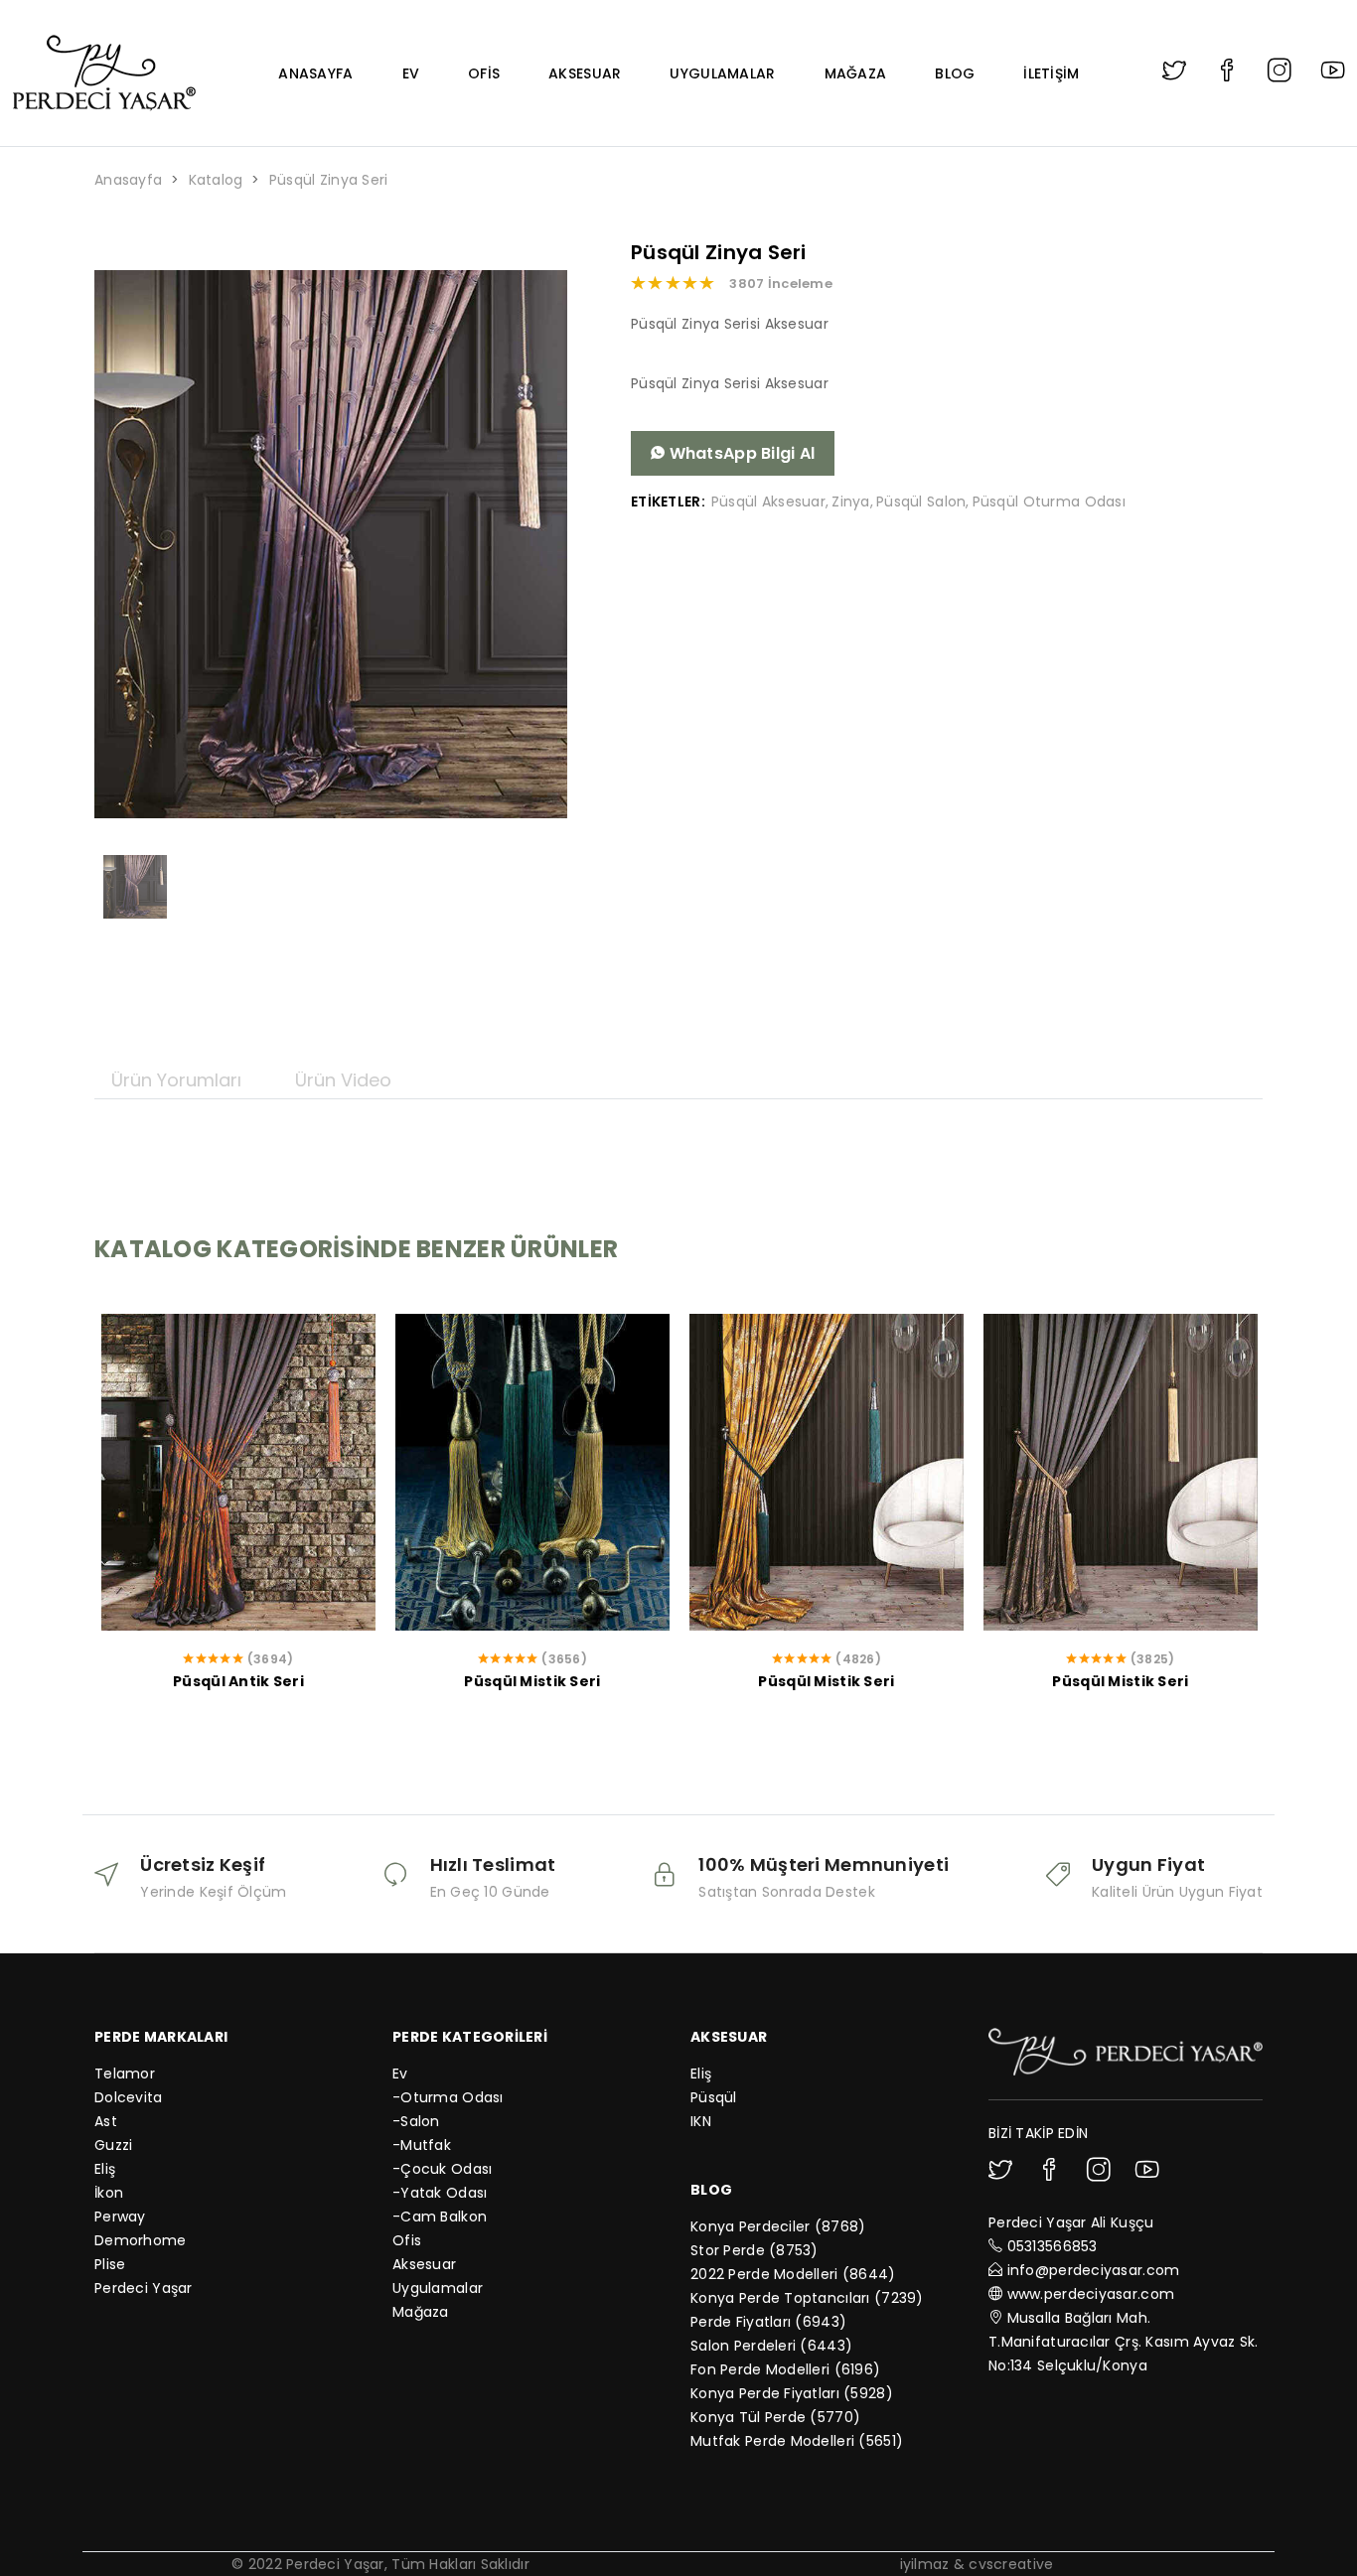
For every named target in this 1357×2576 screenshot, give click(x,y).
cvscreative (1011, 2564)
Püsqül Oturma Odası (1049, 501)
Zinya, (852, 501)
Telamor (125, 2074)
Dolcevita (129, 2097)
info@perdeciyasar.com (1094, 2270)
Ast (106, 2121)
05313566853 (1053, 2246)
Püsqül (714, 2097)
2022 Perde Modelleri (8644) (793, 2274)
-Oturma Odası (448, 2097)
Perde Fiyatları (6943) (768, 2322)
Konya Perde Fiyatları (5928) (792, 2393)
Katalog (216, 180)
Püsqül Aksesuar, (770, 501)
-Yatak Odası (440, 2193)
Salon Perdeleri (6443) (771, 2346)
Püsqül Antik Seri (238, 1681)
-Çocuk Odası (442, 2169)
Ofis (484, 73)
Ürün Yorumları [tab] (176, 1080)
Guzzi (113, 2145)
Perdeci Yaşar (144, 2288)
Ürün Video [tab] (343, 1080)
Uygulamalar (722, 73)
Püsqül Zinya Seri (329, 180)
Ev (411, 73)
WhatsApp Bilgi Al (740, 453)
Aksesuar (585, 73)
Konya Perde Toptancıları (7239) (807, 2298)
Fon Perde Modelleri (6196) (785, 2369)
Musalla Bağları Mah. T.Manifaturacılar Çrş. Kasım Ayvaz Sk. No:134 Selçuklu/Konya (1124, 2342)
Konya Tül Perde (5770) (775, 2417)
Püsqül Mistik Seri (532, 1681)
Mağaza (856, 73)
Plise (110, 2264)
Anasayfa (315, 73)
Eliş (105, 2169)
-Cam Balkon (440, 2217)
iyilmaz (925, 2564)
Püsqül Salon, (923, 501)
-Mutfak (422, 2145)
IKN (701, 2121)
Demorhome (141, 2240)
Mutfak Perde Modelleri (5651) (797, 2441)
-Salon (416, 2121)
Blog (955, 73)
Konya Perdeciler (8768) (778, 2226)
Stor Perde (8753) (754, 2250)
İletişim (1051, 73)
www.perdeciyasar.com (1091, 2294)
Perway (120, 2217)
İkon (109, 2193)
